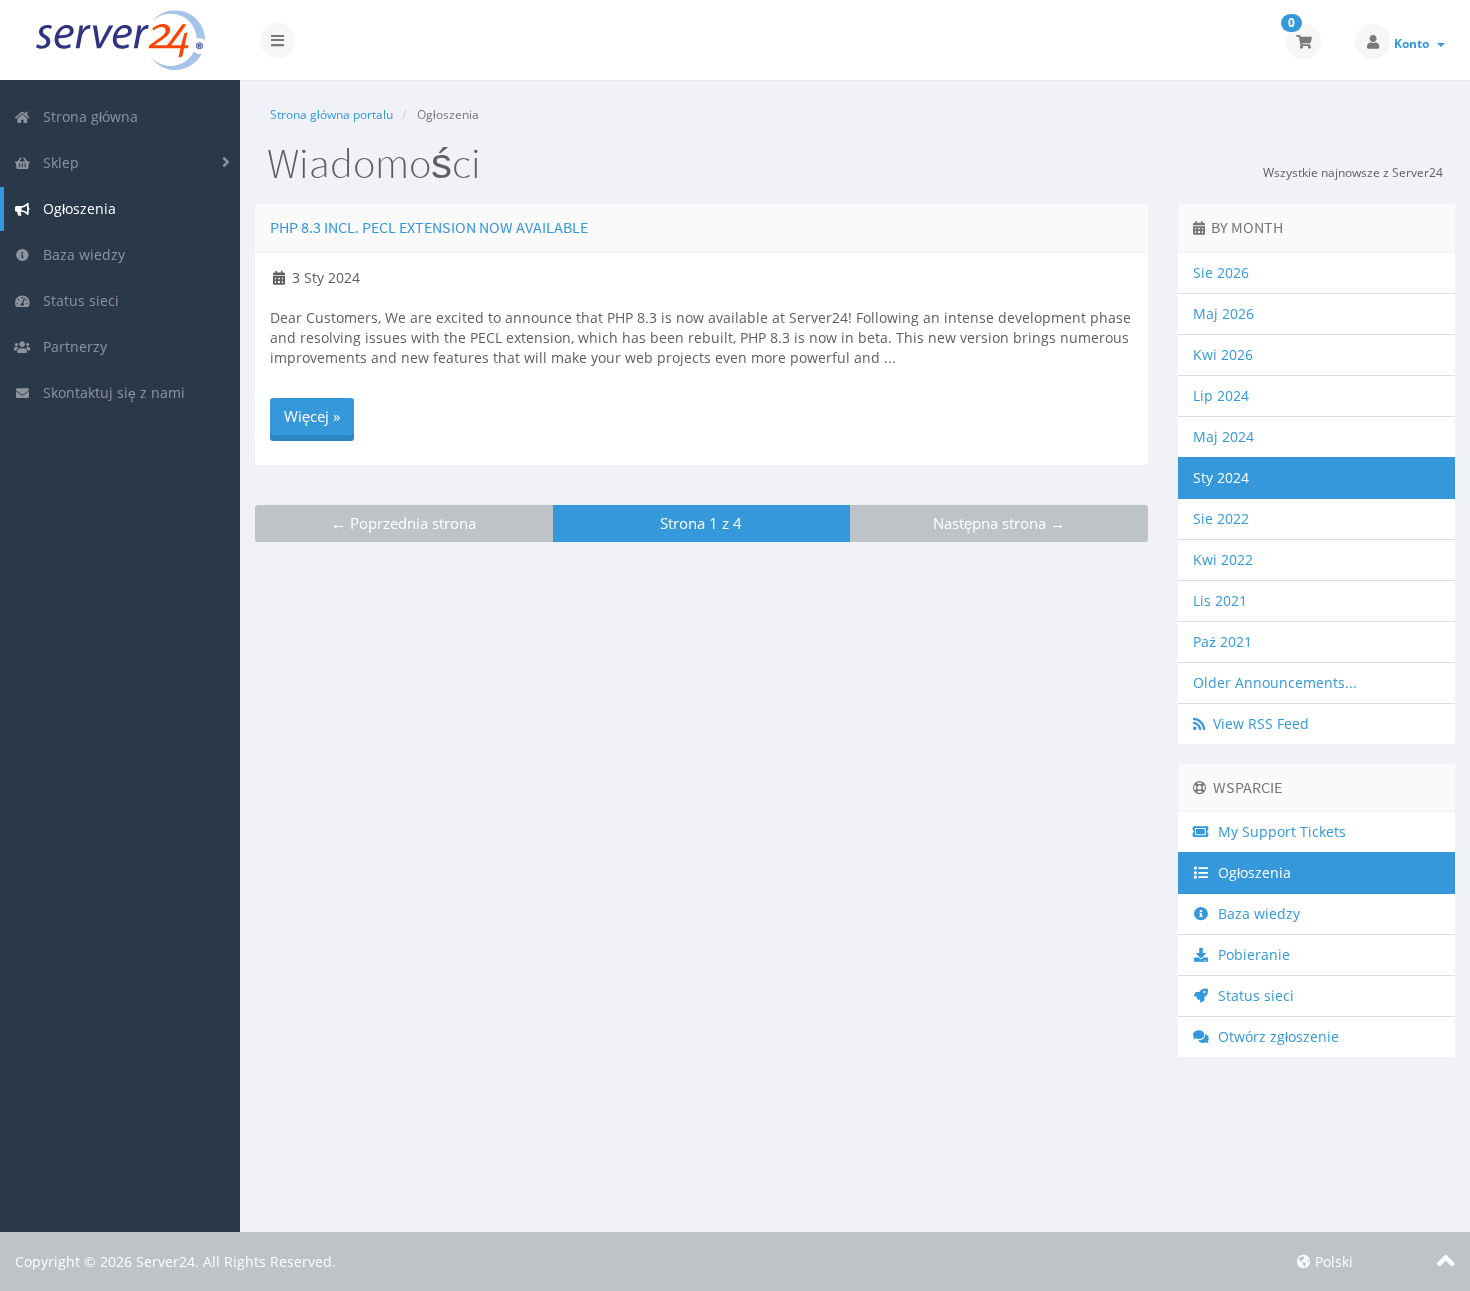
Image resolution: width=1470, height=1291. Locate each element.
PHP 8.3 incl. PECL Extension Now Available (429, 227)
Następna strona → (999, 523)
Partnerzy (71, 346)
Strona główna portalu (331, 114)
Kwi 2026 (1223, 354)
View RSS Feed (1257, 723)
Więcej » (312, 416)
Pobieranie (1250, 954)
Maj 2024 (1223, 436)
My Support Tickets (1278, 831)
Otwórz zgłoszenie (1274, 1036)
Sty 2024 (1221, 477)
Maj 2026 (1223, 313)
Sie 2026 (1221, 272)
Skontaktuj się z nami (110, 392)
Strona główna (86, 116)
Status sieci (77, 300)
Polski (1332, 1261)
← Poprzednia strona (403, 523)
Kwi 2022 (1223, 559)
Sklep (57, 162)
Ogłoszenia (75, 208)
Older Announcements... (1275, 682)
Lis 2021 (1220, 600)
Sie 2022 (1221, 518)
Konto (1414, 43)
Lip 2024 (1221, 395)
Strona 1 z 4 (701, 523)
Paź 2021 (1222, 641)
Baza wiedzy (80, 254)
